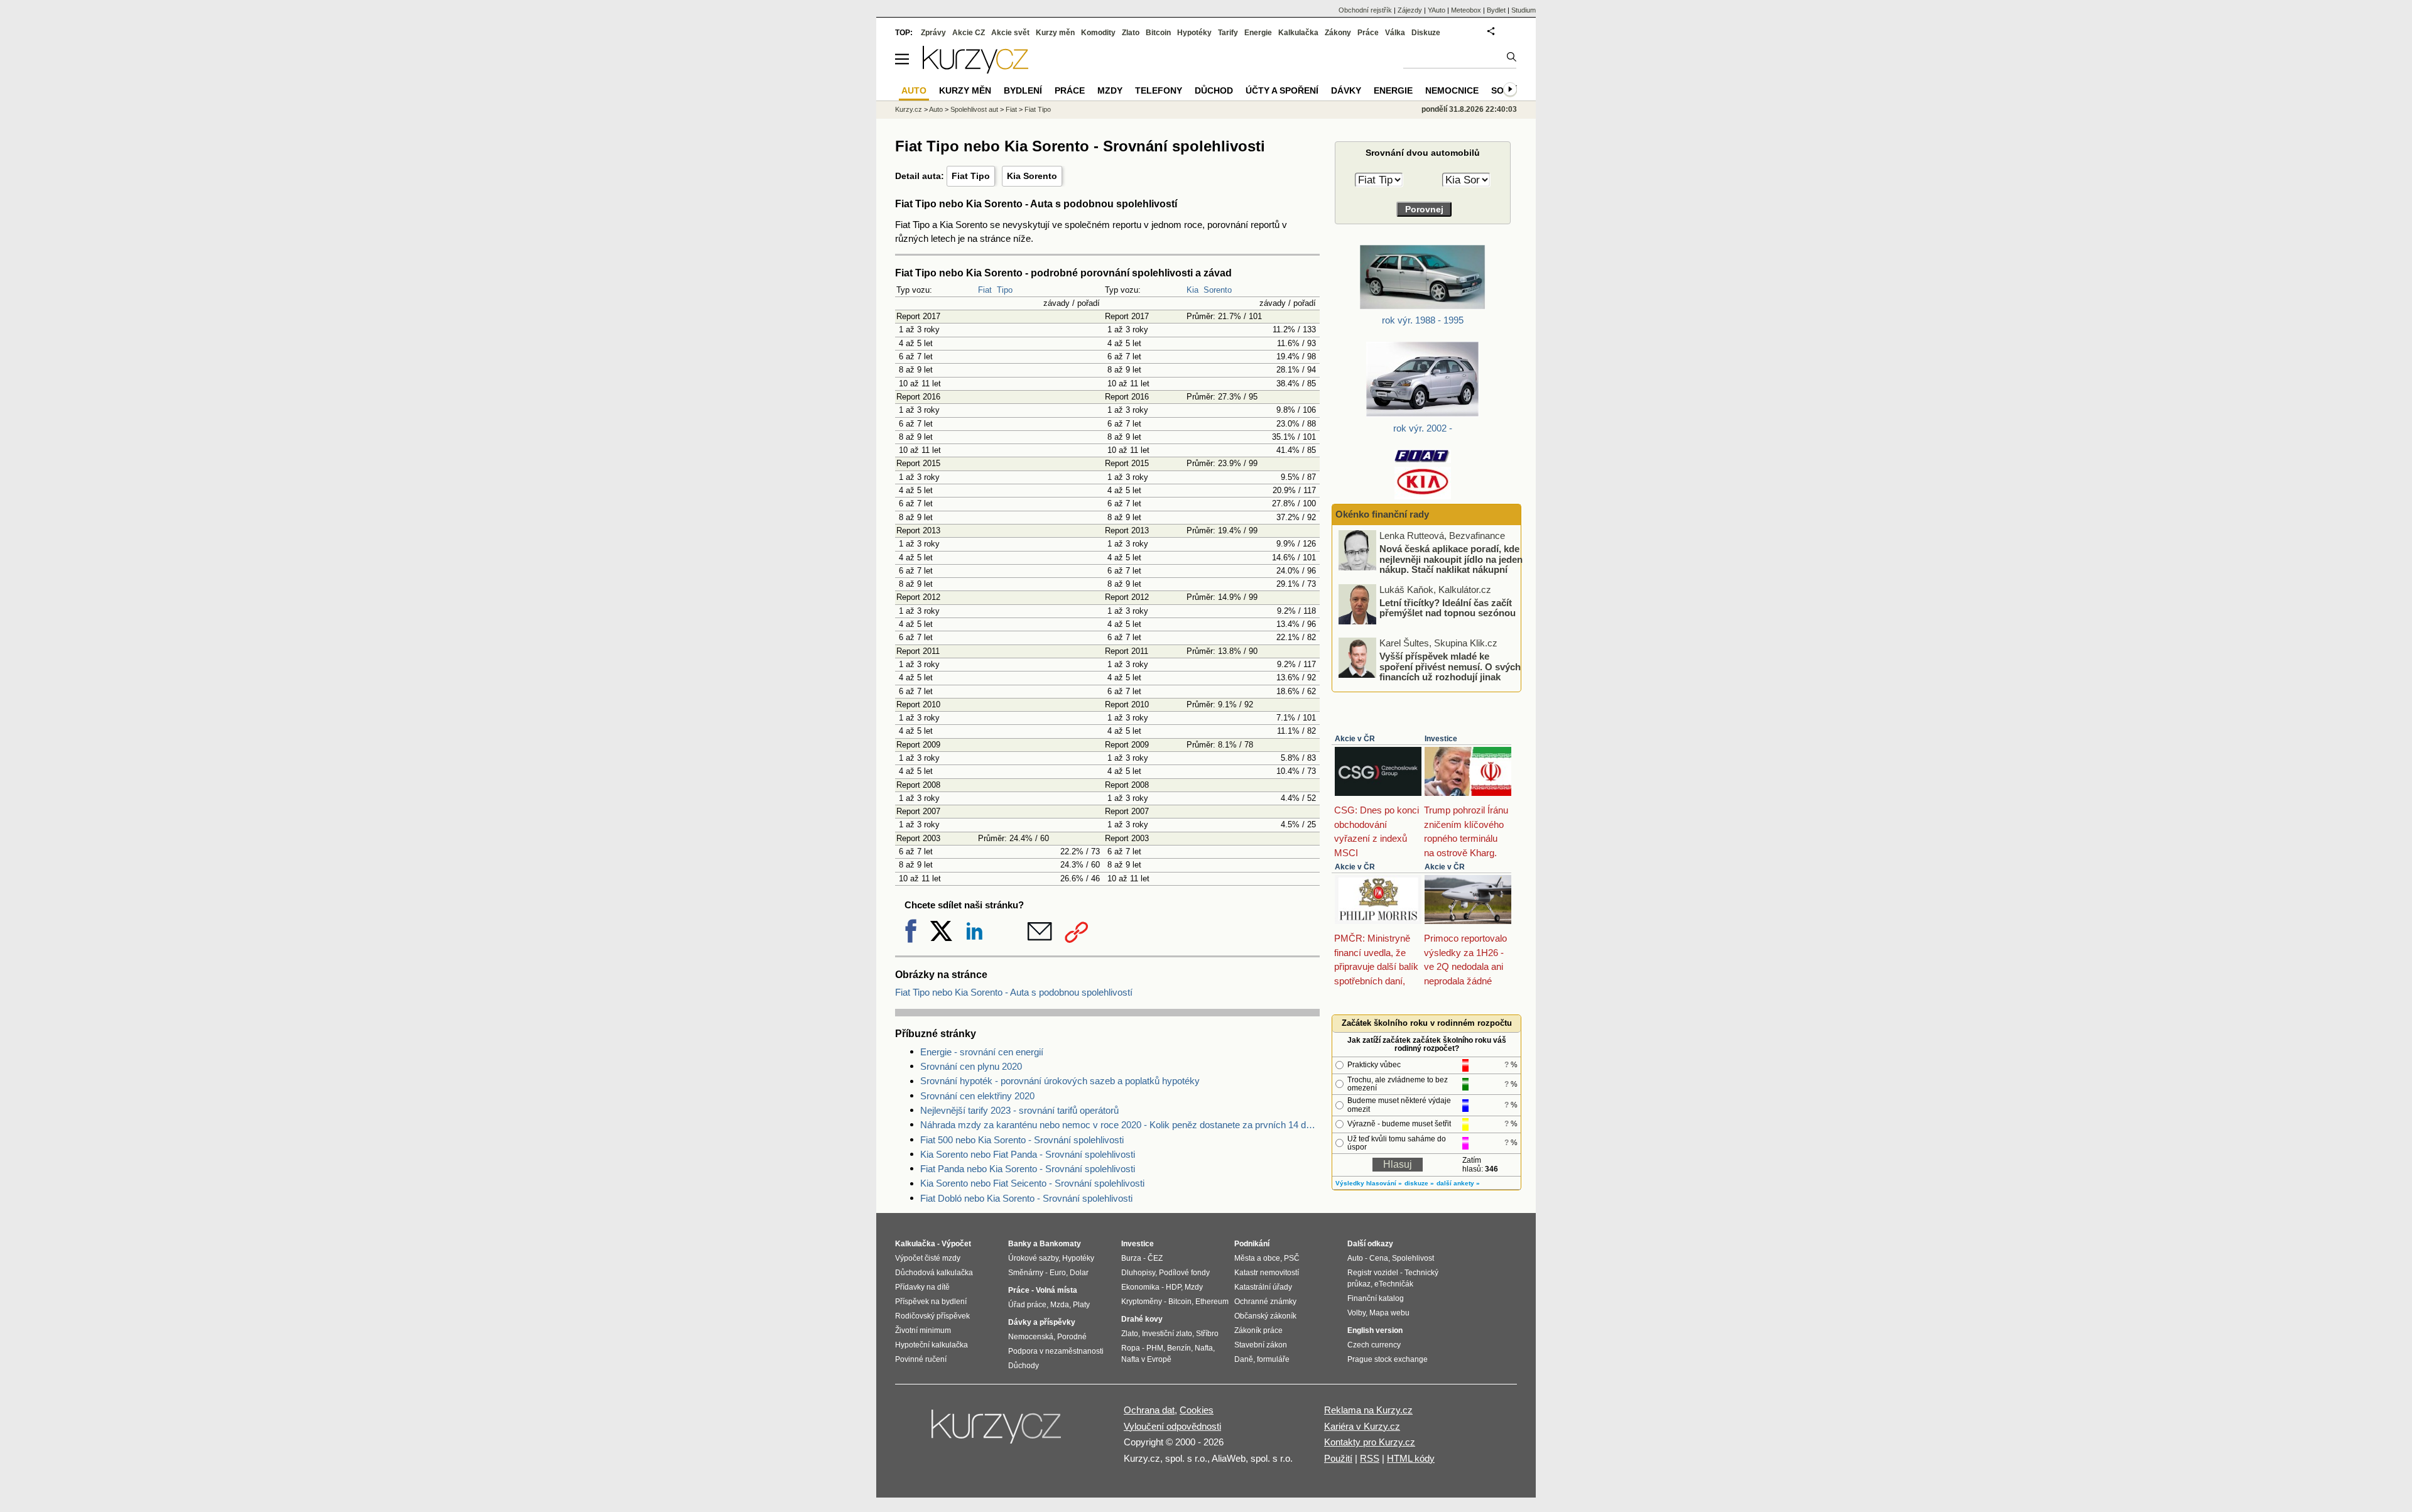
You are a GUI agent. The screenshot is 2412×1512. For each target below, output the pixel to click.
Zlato (1131, 33)
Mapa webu (1389, 1313)
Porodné (1072, 1337)
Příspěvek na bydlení (931, 1302)
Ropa (1131, 1348)
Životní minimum (923, 1330)
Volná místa (1057, 1290)
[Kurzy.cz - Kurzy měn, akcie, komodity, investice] (975, 70)
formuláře (1273, 1359)
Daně (1244, 1359)
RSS (1370, 1458)
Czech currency (1374, 1345)
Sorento (1218, 290)
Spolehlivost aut (974, 109)
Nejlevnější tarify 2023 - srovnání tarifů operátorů (1019, 1110)
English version (1375, 1330)
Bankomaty (1060, 1244)
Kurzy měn (1055, 33)
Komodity (1098, 33)
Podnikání (1252, 1244)
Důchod (1214, 90)
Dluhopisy (1138, 1273)
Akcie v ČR (1355, 739)
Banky (1020, 1244)
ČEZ (1155, 1258)
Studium (1524, 10)
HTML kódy (1411, 1458)
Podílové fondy (1184, 1273)
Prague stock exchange (1388, 1359)
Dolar (1079, 1273)
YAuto (1437, 10)
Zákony (1338, 33)
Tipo (1005, 290)
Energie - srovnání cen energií (982, 1052)
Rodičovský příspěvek (932, 1316)
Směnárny (1026, 1273)
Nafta (1204, 1348)
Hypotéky (1194, 33)
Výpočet (956, 1244)
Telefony (1159, 90)
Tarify (1228, 33)
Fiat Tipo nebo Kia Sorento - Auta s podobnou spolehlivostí (1014, 992)
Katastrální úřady (1263, 1287)
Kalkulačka (1298, 33)
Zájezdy (1410, 10)
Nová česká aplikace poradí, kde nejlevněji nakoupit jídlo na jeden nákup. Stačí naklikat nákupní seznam (1451, 564)
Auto (936, 109)
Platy (1081, 1305)
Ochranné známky (1265, 1302)
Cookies (1197, 1410)
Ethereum (1212, 1302)
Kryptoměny (1142, 1302)
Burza (1131, 1258)
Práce (1368, 33)
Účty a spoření (1282, 90)
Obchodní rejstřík (1365, 10)
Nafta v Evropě (1146, 1359)
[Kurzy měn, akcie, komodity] (997, 1432)
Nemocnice (1452, 90)
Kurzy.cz (909, 109)
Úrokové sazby (1033, 1258)
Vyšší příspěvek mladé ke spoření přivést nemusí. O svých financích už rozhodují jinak (1450, 666)
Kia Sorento (1032, 176)
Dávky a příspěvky (1042, 1322)
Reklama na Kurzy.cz (1368, 1410)
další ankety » (1458, 1183)
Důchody (1024, 1366)
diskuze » (1419, 1183)
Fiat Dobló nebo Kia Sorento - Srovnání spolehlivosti (1026, 1198)
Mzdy (1110, 90)
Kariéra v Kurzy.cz (1362, 1426)
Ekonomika (1140, 1287)
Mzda (1060, 1305)
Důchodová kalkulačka (934, 1273)
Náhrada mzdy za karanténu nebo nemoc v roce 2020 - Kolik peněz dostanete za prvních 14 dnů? (1120, 1125)
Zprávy (933, 33)
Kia (1192, 290)
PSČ (1292, 1258)
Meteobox (1466, 10)
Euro (1058, 1273)
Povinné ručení (921, 1359)
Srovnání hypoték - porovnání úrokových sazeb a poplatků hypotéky (1060, 1081)
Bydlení (1023, 90)
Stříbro (1207, 1334)
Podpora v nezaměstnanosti (1056, 1351)
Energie (1258, 33)
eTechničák (1394, 1284)
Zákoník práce (1258, 1330)
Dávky (1346, 90)
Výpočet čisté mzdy (928, 1258)
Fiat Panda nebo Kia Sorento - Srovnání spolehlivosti (1028, 1169)
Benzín (1179, 1348)
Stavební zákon (1261, 1345)
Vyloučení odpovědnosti (1172, 1426)
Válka (1395, 33)
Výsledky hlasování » (1369, 1183)
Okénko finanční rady (1382, 514)
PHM (1155, 1348)
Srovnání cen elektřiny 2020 (977, 1096)
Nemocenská (1031, 1337)
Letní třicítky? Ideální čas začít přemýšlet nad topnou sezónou (1448, 607)
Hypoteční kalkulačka (932, 1345)
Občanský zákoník (1265, 1316)
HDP (1173, 1287)
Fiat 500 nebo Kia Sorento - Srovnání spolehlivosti (1022, 1140)
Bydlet (1496, 10)
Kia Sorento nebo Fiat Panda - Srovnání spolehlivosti (1028, 1154)
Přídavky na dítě (922, 1287)
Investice (1441, 739)
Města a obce (1257, 1258)
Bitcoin (1158, 33)
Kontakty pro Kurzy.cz (1370, 1442)
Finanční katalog (1376, 1298)
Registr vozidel (1373, 1273)
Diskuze (1426, 33)
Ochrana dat (1149, 1410)
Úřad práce (1027, 1305)
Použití (1338, 1458)
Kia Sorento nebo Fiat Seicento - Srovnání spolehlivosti (1032, 1183)
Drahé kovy (1142, 1319)
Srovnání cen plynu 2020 (971, 1066)
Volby (1356, 1313)
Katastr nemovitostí (1267, 1273)
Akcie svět (1010, 33)
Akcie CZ (969, 33)
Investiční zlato (1167, 1334)
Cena (1379, 1258)
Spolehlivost (1413, 1258)
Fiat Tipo (971, 176)
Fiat (985, 290)
